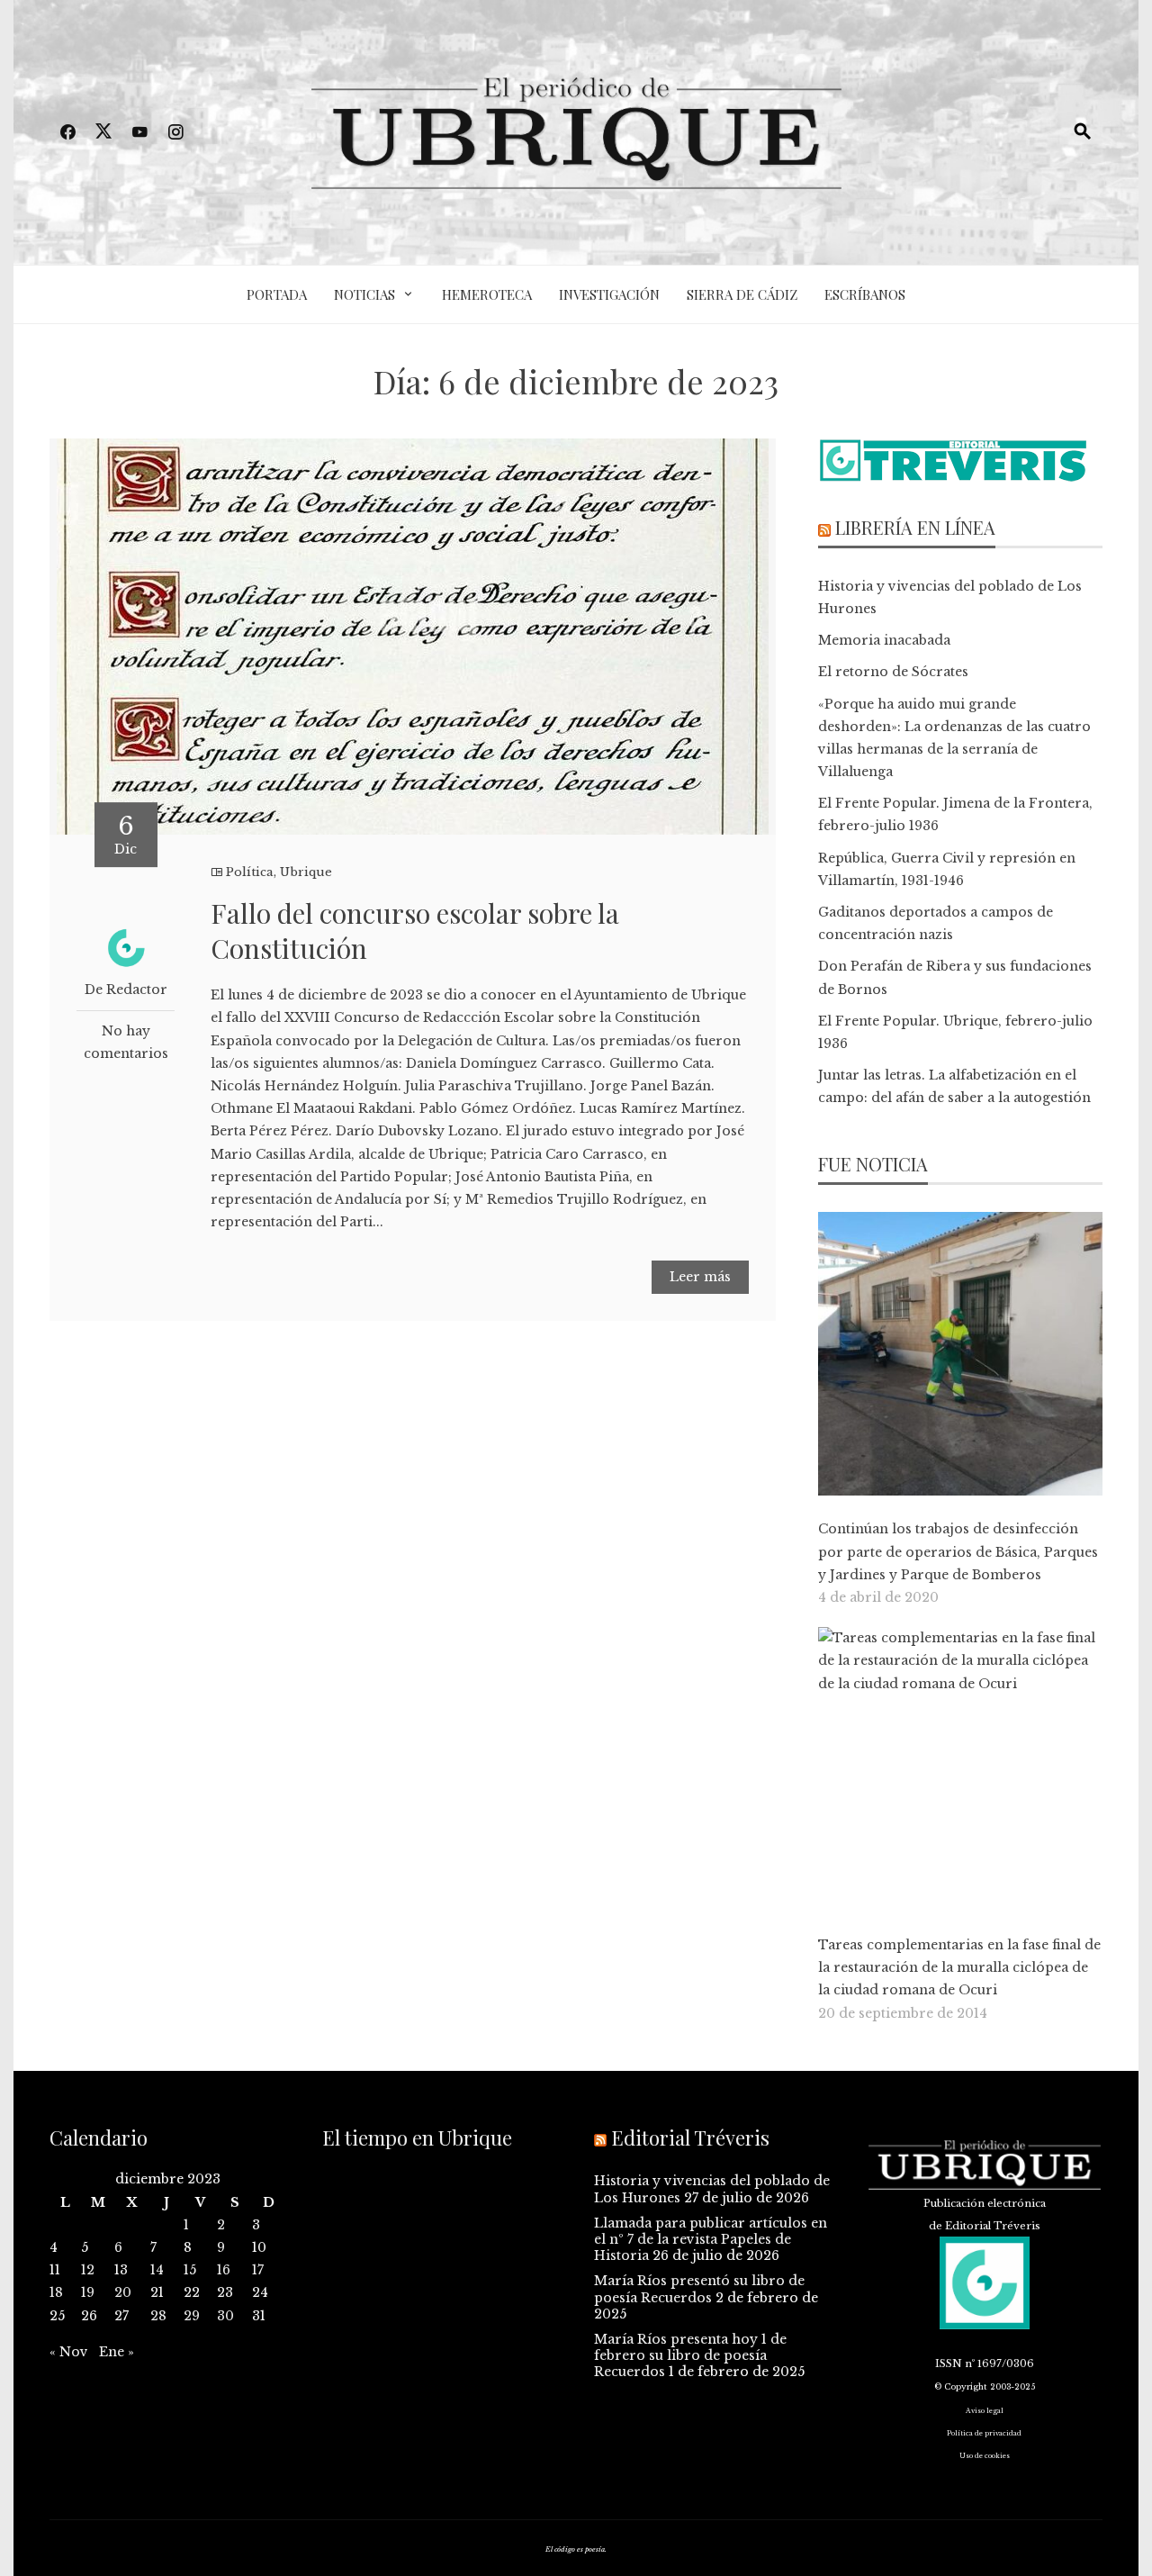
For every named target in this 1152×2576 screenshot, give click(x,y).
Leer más (700, 1277)
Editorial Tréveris (690, 2138)
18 (56, 2292)
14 (157, 2270)
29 (192, 2316)
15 (190, 2270)
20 (123, 2292)
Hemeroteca (487, 294)
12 (88, 2270)
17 (258, 2270)
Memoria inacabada (884, 640)
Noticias (364, 294)
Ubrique (306, 872)
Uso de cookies (985, 2456)
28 (158, 2316)
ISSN (949, 2364)
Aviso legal (985, 2411)
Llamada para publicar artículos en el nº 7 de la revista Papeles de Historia (711, 2239)
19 (88, 2292)
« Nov (69, 2352)
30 (225, 2316)
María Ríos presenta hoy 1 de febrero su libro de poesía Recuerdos (690, 2355)
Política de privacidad (984, 2433)
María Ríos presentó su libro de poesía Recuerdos (699, 2289)
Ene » (117, 2352)
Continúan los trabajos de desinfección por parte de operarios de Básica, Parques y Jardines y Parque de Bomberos (958, 1551)
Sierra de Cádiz (742, 294)
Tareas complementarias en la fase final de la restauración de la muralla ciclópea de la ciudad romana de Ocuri (959, 1967)
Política (250, 872)
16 (224, 2270)
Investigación (609, 294)
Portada (277, 294)
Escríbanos (865, 294)
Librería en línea (915, 527)
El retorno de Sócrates (893, 672)
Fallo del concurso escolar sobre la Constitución (415, 931)
